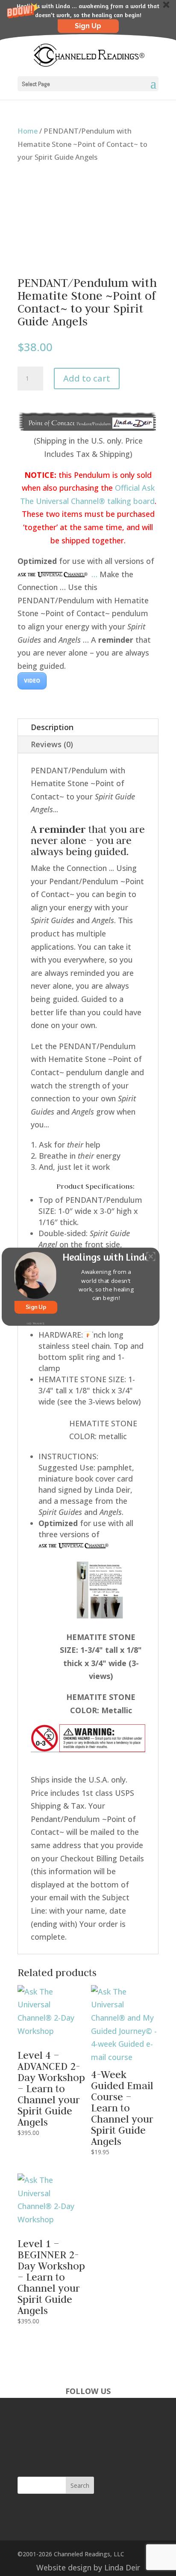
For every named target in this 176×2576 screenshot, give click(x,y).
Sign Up (36, 1307)
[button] (106, 1285)
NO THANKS (35, 1323)
